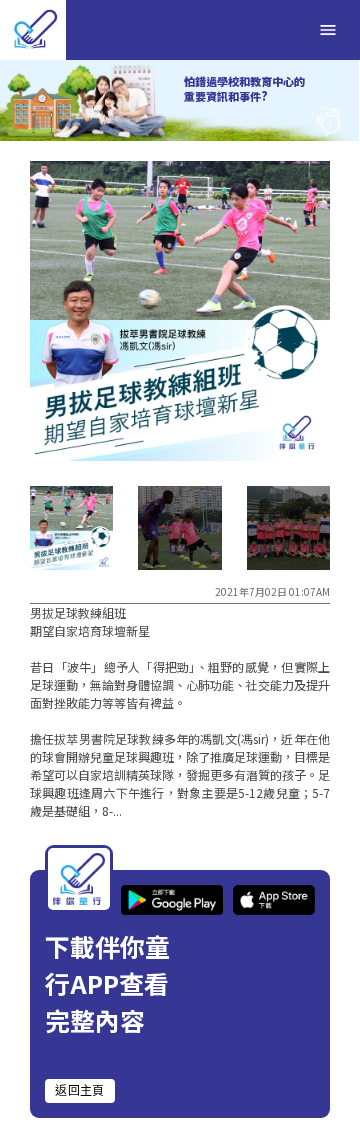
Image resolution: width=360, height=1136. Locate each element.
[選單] (328, 30)
